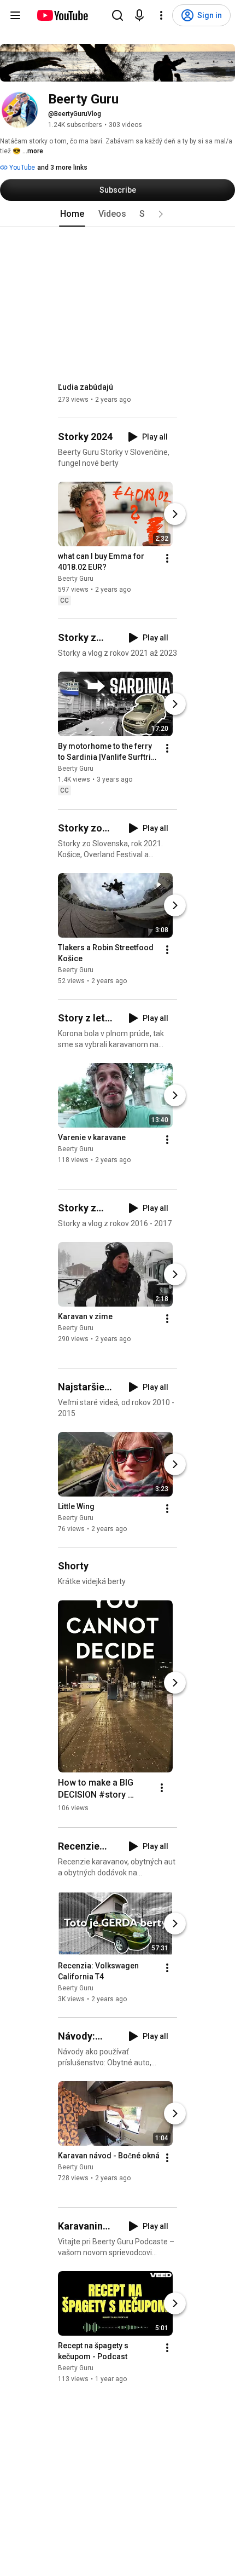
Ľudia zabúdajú (86, 387)
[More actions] (167, 558)
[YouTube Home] (62, 15)
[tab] (72, 214)
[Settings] (161, 15)
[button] (161, 214)
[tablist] (117, 214)
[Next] (175, 514)
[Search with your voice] (139, 15)
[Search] (117, 15)
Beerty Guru (76, 579)
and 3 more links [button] (62, 168)
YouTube (21, 168)
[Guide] (15, 15)
